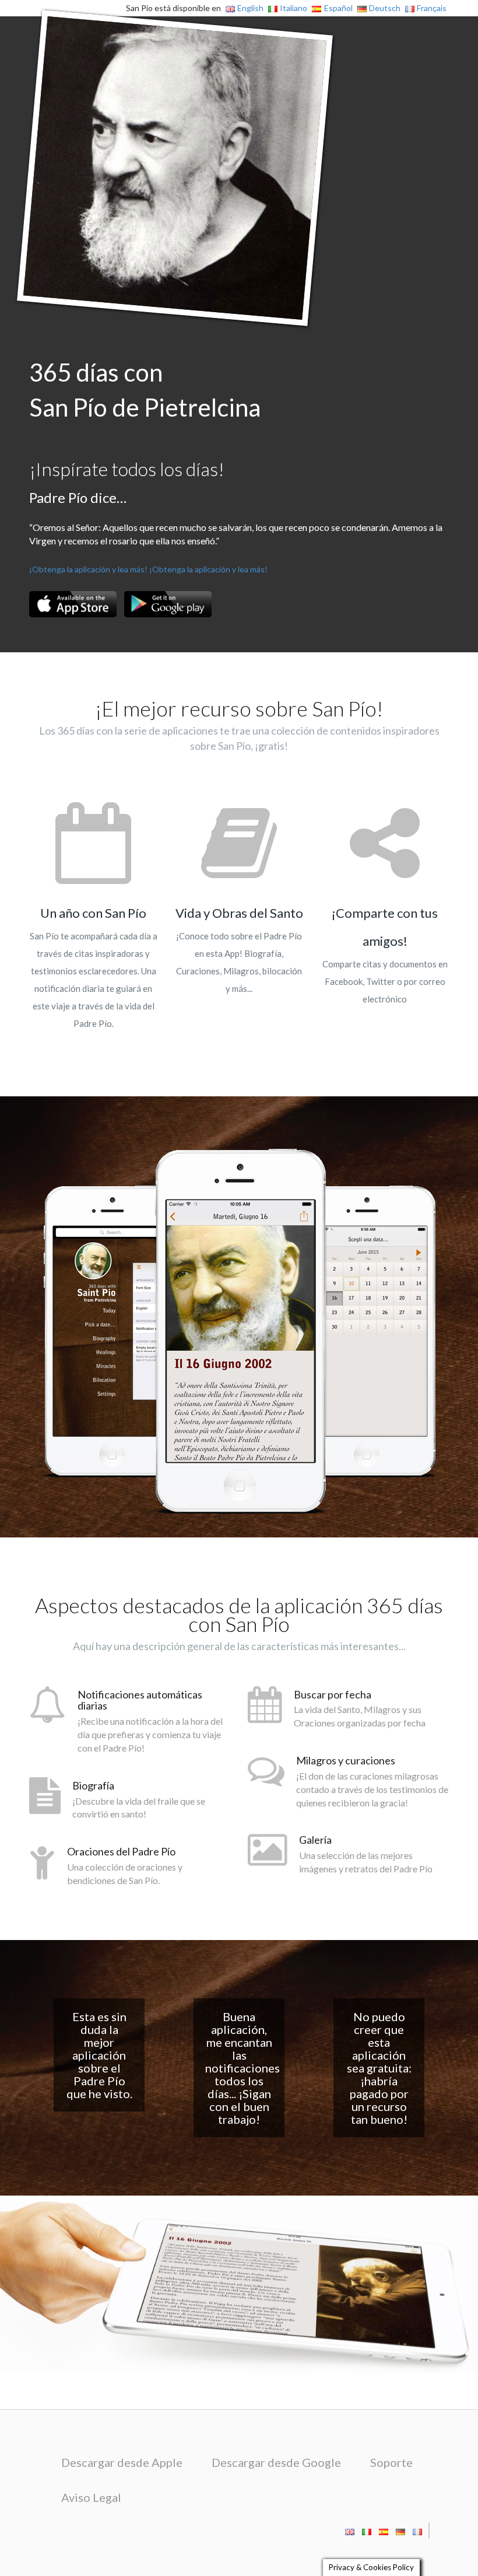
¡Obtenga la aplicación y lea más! (88, 569)
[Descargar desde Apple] (73, 604)
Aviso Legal (91, 2497)
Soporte (391, 2462)
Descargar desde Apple (122, 2462)
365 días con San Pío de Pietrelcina (145, 390)
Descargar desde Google (276, 2462)
